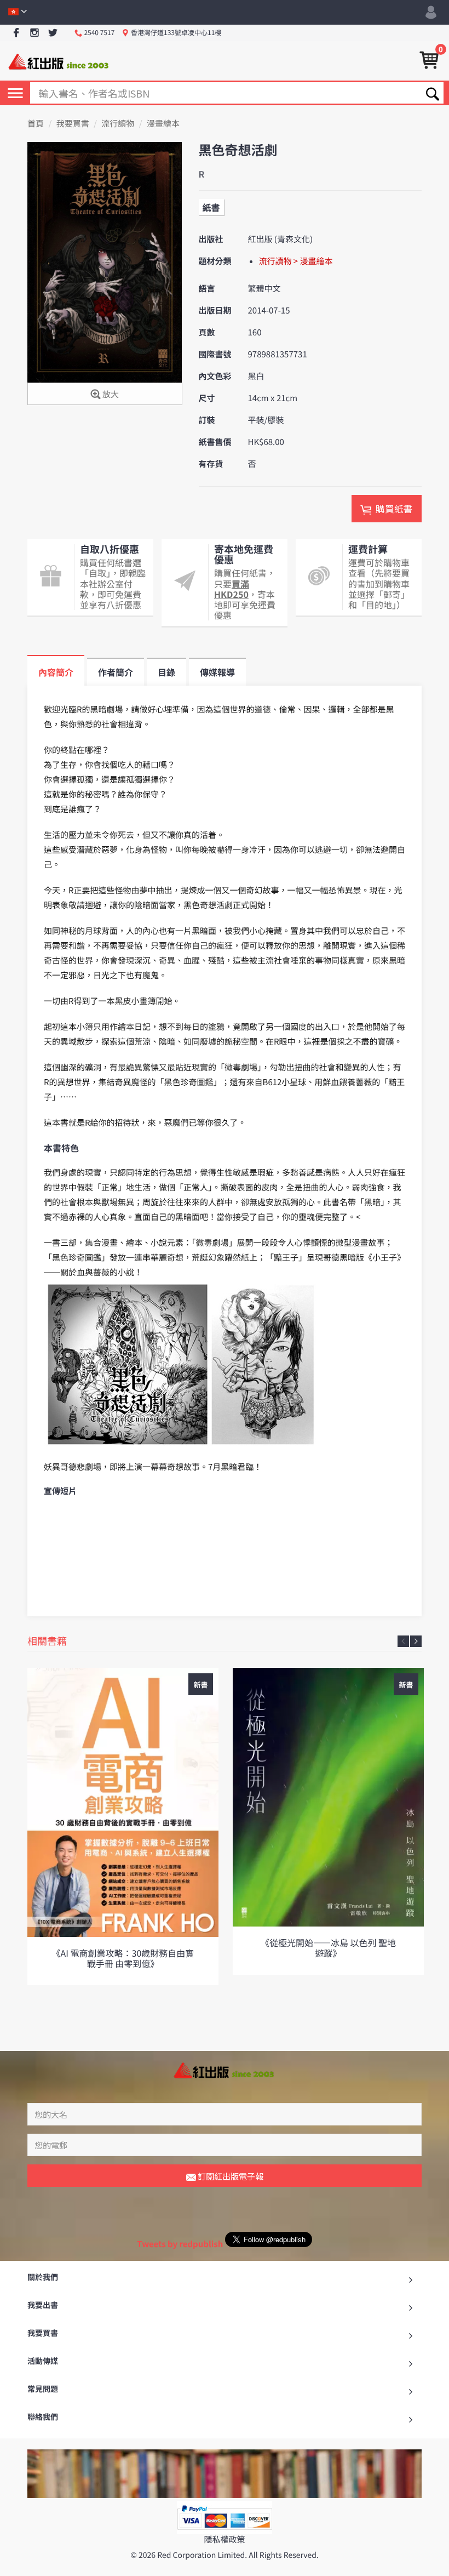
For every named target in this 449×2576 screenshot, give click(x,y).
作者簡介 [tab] (116, 672)
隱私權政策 (224, 2540)
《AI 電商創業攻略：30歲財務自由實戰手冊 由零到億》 (123, 1958)
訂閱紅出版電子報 (230, 2176)
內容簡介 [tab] (56, 672)
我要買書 (73, 124)
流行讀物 (118, 124)
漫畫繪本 (163, 124)
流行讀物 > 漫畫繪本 (296, 261)
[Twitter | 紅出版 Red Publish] (53, 33)
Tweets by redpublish (180, 2244)
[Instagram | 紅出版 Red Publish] (35, 33)
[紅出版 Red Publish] (59, 61)
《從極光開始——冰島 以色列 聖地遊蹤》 (328, 1948)
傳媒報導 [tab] (217, 672)
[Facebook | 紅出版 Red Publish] (16, 33)
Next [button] (416, 1641)
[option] (123, 1826)
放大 (110, 394)
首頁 (36, 124)
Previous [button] (403, 1641)
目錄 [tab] (166, 672)
